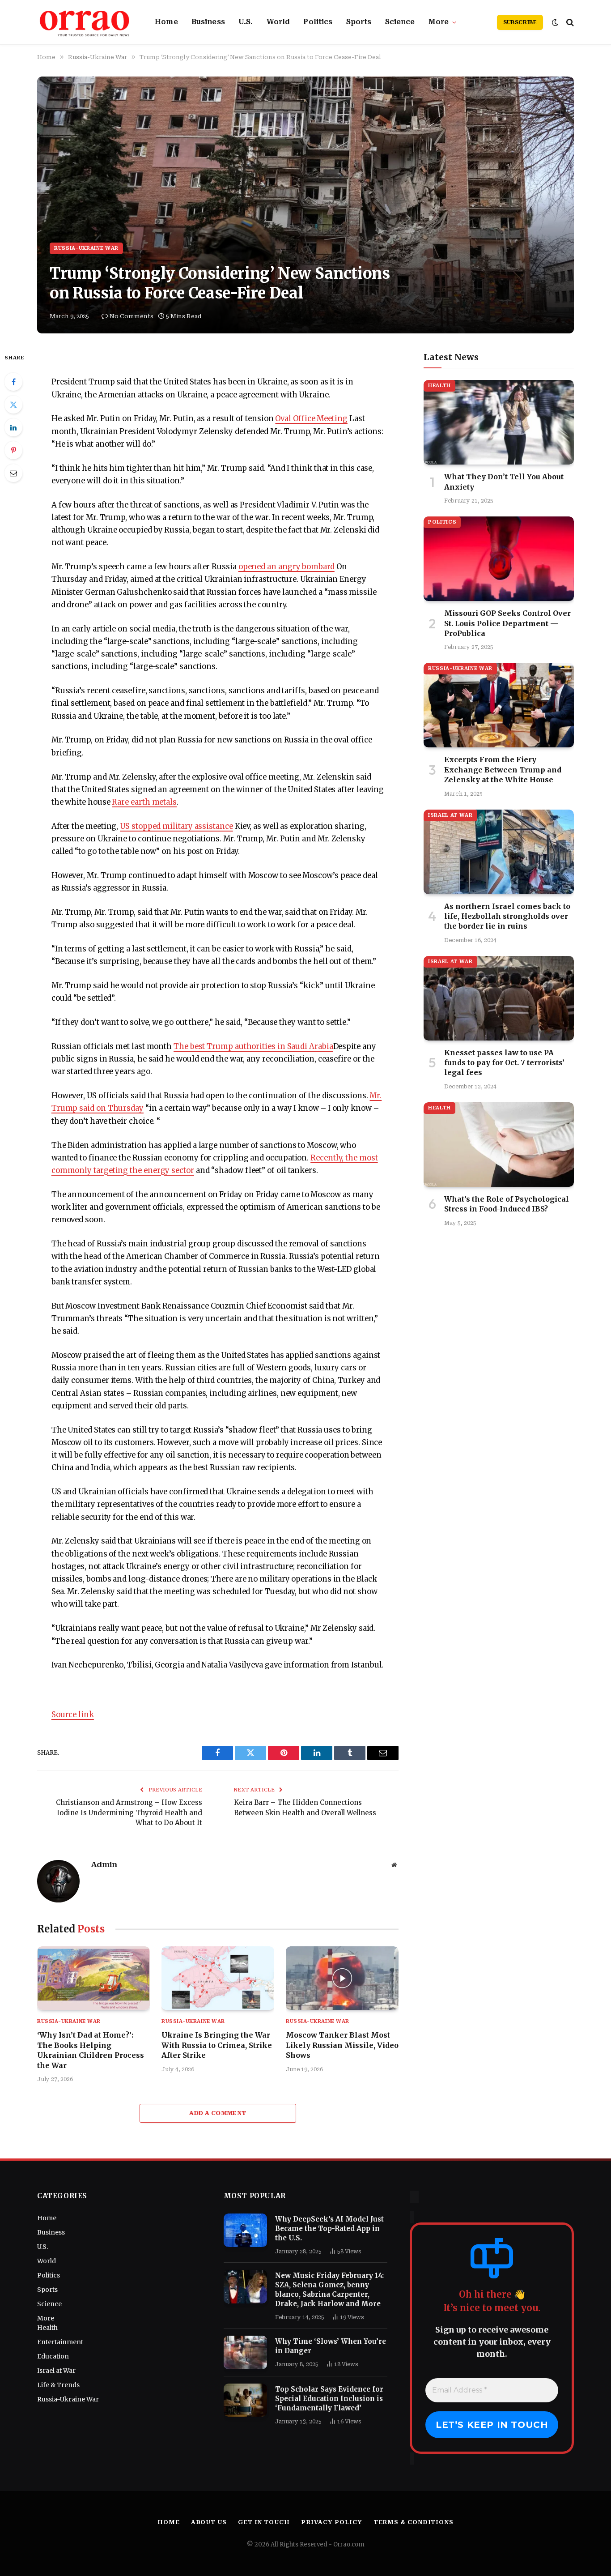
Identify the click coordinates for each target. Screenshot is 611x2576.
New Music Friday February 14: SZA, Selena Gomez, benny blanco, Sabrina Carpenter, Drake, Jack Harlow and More (329, 2290)
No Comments (132, 316)
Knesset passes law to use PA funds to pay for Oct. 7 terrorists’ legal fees (504, 1063)
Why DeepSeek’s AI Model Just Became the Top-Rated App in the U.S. (329, 2228)
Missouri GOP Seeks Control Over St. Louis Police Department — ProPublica (507, 623)
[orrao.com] (85, 22)
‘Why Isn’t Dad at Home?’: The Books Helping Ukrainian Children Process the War (91, 2050)
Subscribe (520, 22)
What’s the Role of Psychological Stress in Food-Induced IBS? (507, 1204)
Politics (318, 22)
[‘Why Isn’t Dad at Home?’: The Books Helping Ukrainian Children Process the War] (93, 1978)
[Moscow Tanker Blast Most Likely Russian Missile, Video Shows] (342, 1978)
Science (400, 22)
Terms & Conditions (414, 2522)
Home (166, 22)
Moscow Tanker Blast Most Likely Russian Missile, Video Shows (342, 2045)
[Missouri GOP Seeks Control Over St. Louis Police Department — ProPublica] (499, 559)
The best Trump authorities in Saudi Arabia (253, 1047)
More (439, 22)
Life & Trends (58, 2385)
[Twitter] (13, 405)
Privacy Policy (332, 2522)
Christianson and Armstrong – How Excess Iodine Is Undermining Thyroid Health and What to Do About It (129, 1813)
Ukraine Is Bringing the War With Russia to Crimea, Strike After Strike (217, 2045)
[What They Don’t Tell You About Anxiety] (499, 422)
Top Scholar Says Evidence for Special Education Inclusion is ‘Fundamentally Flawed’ (329, 2399)
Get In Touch (264, 2522)
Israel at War (450, 815)
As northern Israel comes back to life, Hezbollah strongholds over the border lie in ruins (507, 916)
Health (439, 386)
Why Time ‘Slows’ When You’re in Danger (331, 2346)
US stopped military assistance (176, 826)
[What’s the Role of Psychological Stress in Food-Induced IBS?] (499, 1145)
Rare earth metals (144, 802)
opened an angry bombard (286, 567)
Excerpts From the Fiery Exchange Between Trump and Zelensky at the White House (503, 770)
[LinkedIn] (13, 427)
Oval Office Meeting (311, 419)
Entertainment (60, 2342)
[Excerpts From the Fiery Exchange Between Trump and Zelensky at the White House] (499, 705)
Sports (359, 22)
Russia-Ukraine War (86, 248)
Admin (104, 1864)
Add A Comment (218, 2113)
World (278, 22)
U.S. (246, 22)
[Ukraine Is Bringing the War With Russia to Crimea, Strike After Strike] (218, 1978)
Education (53, 2356)
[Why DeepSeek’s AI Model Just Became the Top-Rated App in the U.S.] (245, 2230)
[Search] (569, 22)
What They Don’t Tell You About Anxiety (504, 482)
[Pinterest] (13, 450)
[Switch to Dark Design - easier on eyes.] (555, 22)
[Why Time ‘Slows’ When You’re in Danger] (245, 2352)
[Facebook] (13, 382)
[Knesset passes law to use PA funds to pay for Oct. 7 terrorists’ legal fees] (499, 998)
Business (208, 22)
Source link (73, 1715)
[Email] (13, 473)
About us (209, 2522)
